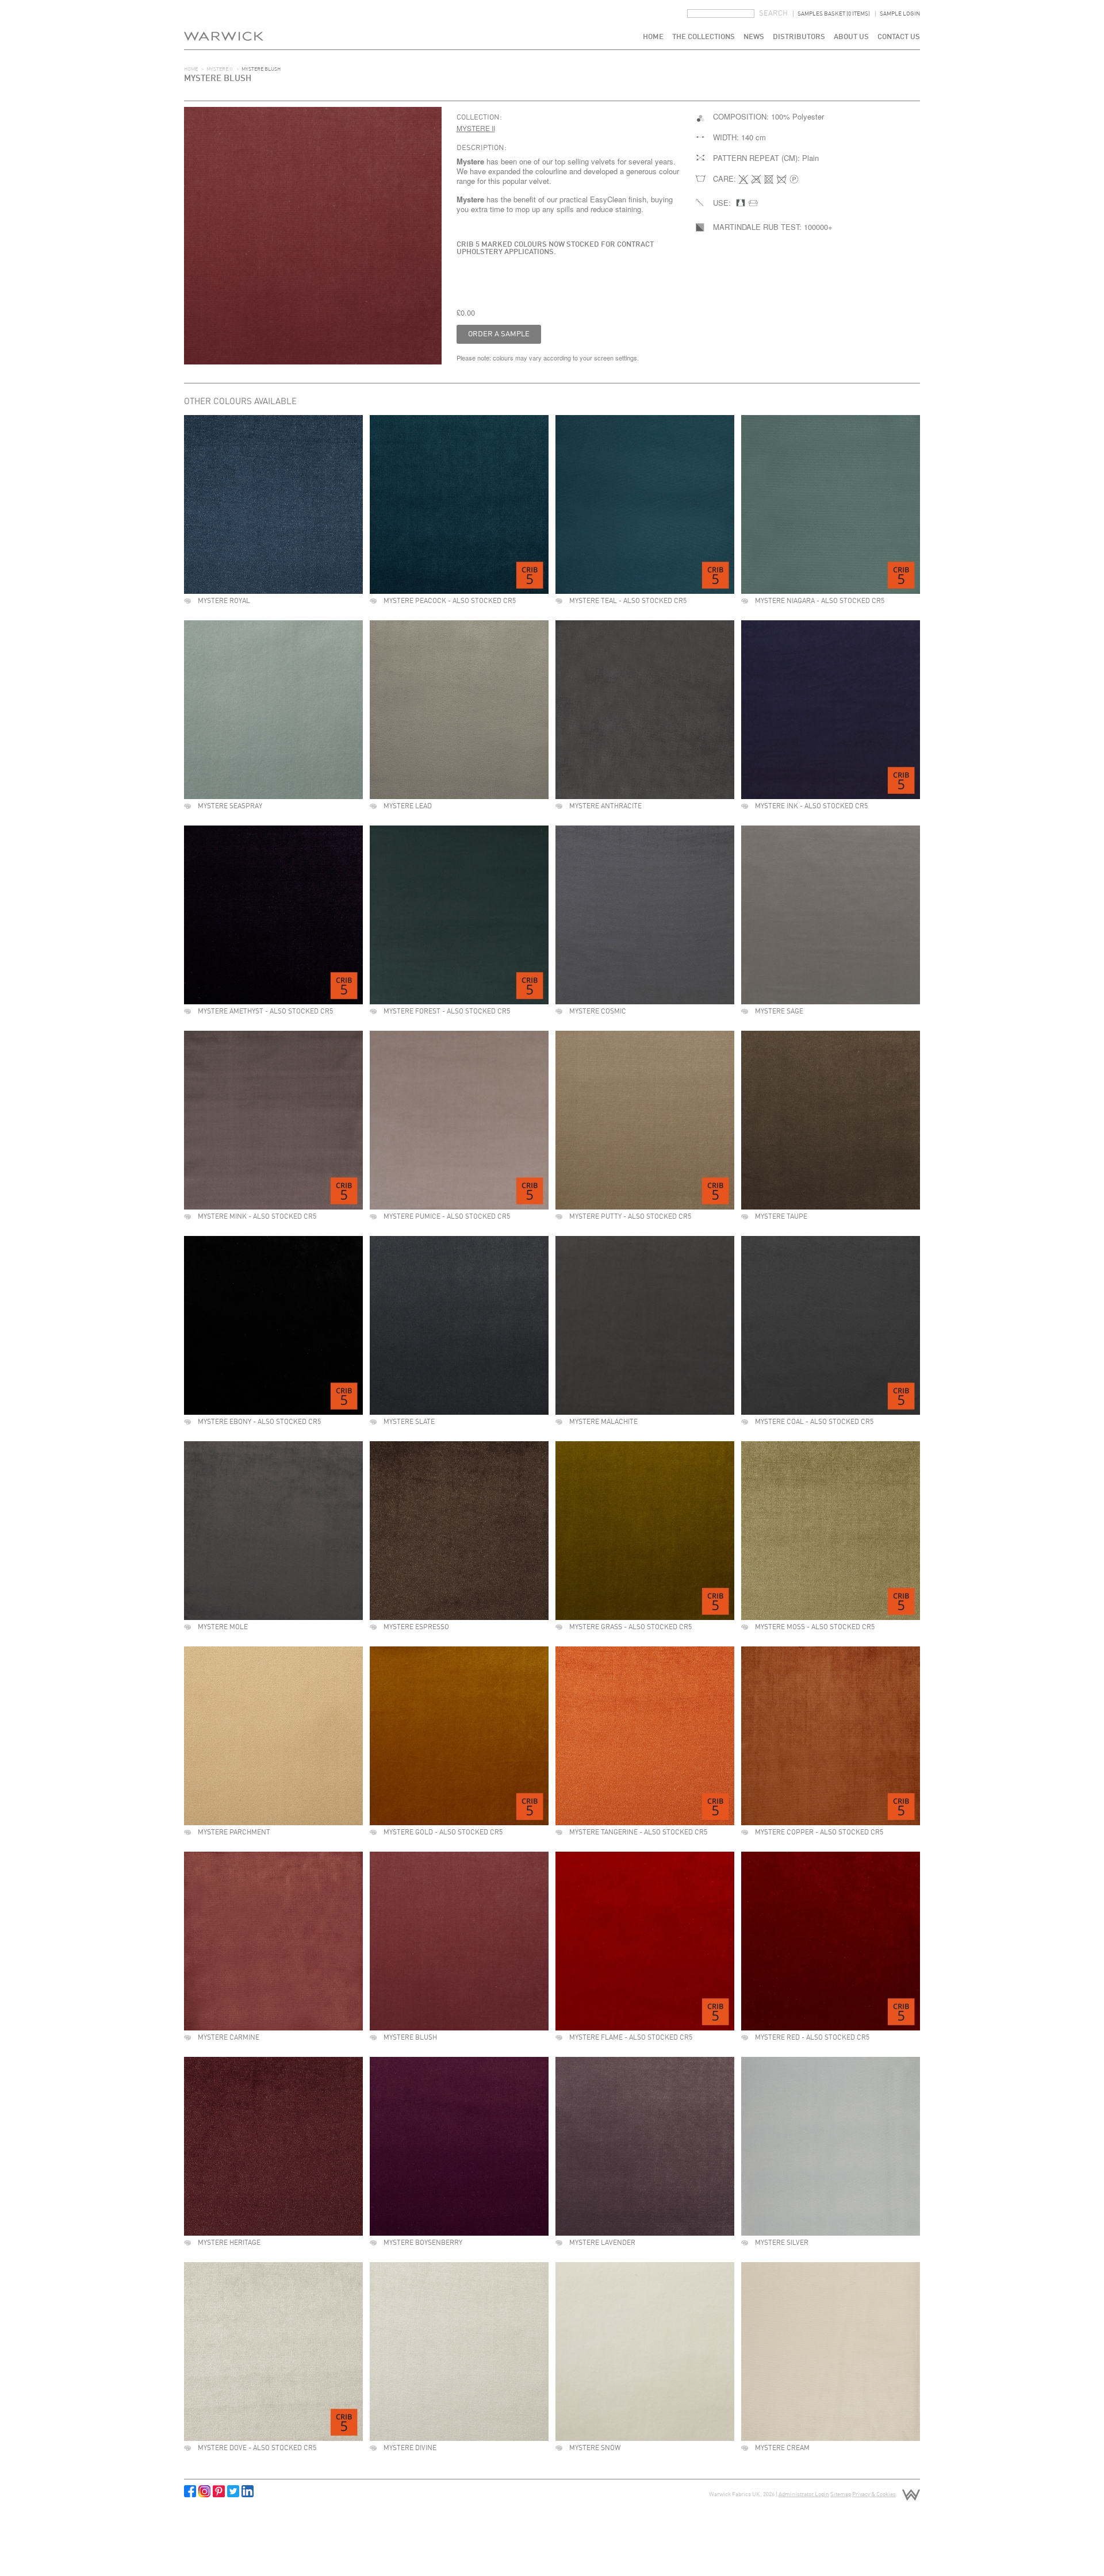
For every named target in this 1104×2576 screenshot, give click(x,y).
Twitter (233, 2491)
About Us (851, 37)
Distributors (799, 37)
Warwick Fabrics (224, 25)
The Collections (704, 37)
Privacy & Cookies (874, 2494)
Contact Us (899, 37)
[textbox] (721, 14)
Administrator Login (804, 2494)
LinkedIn (248, 2491)
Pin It (219, 2491)
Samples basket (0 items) (834, 14)
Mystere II (220, 69)
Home (653, 37)
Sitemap (841, 2494)
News (754, 37)
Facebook (190, 2491)
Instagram (204, 2491)
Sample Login (900, 14)
